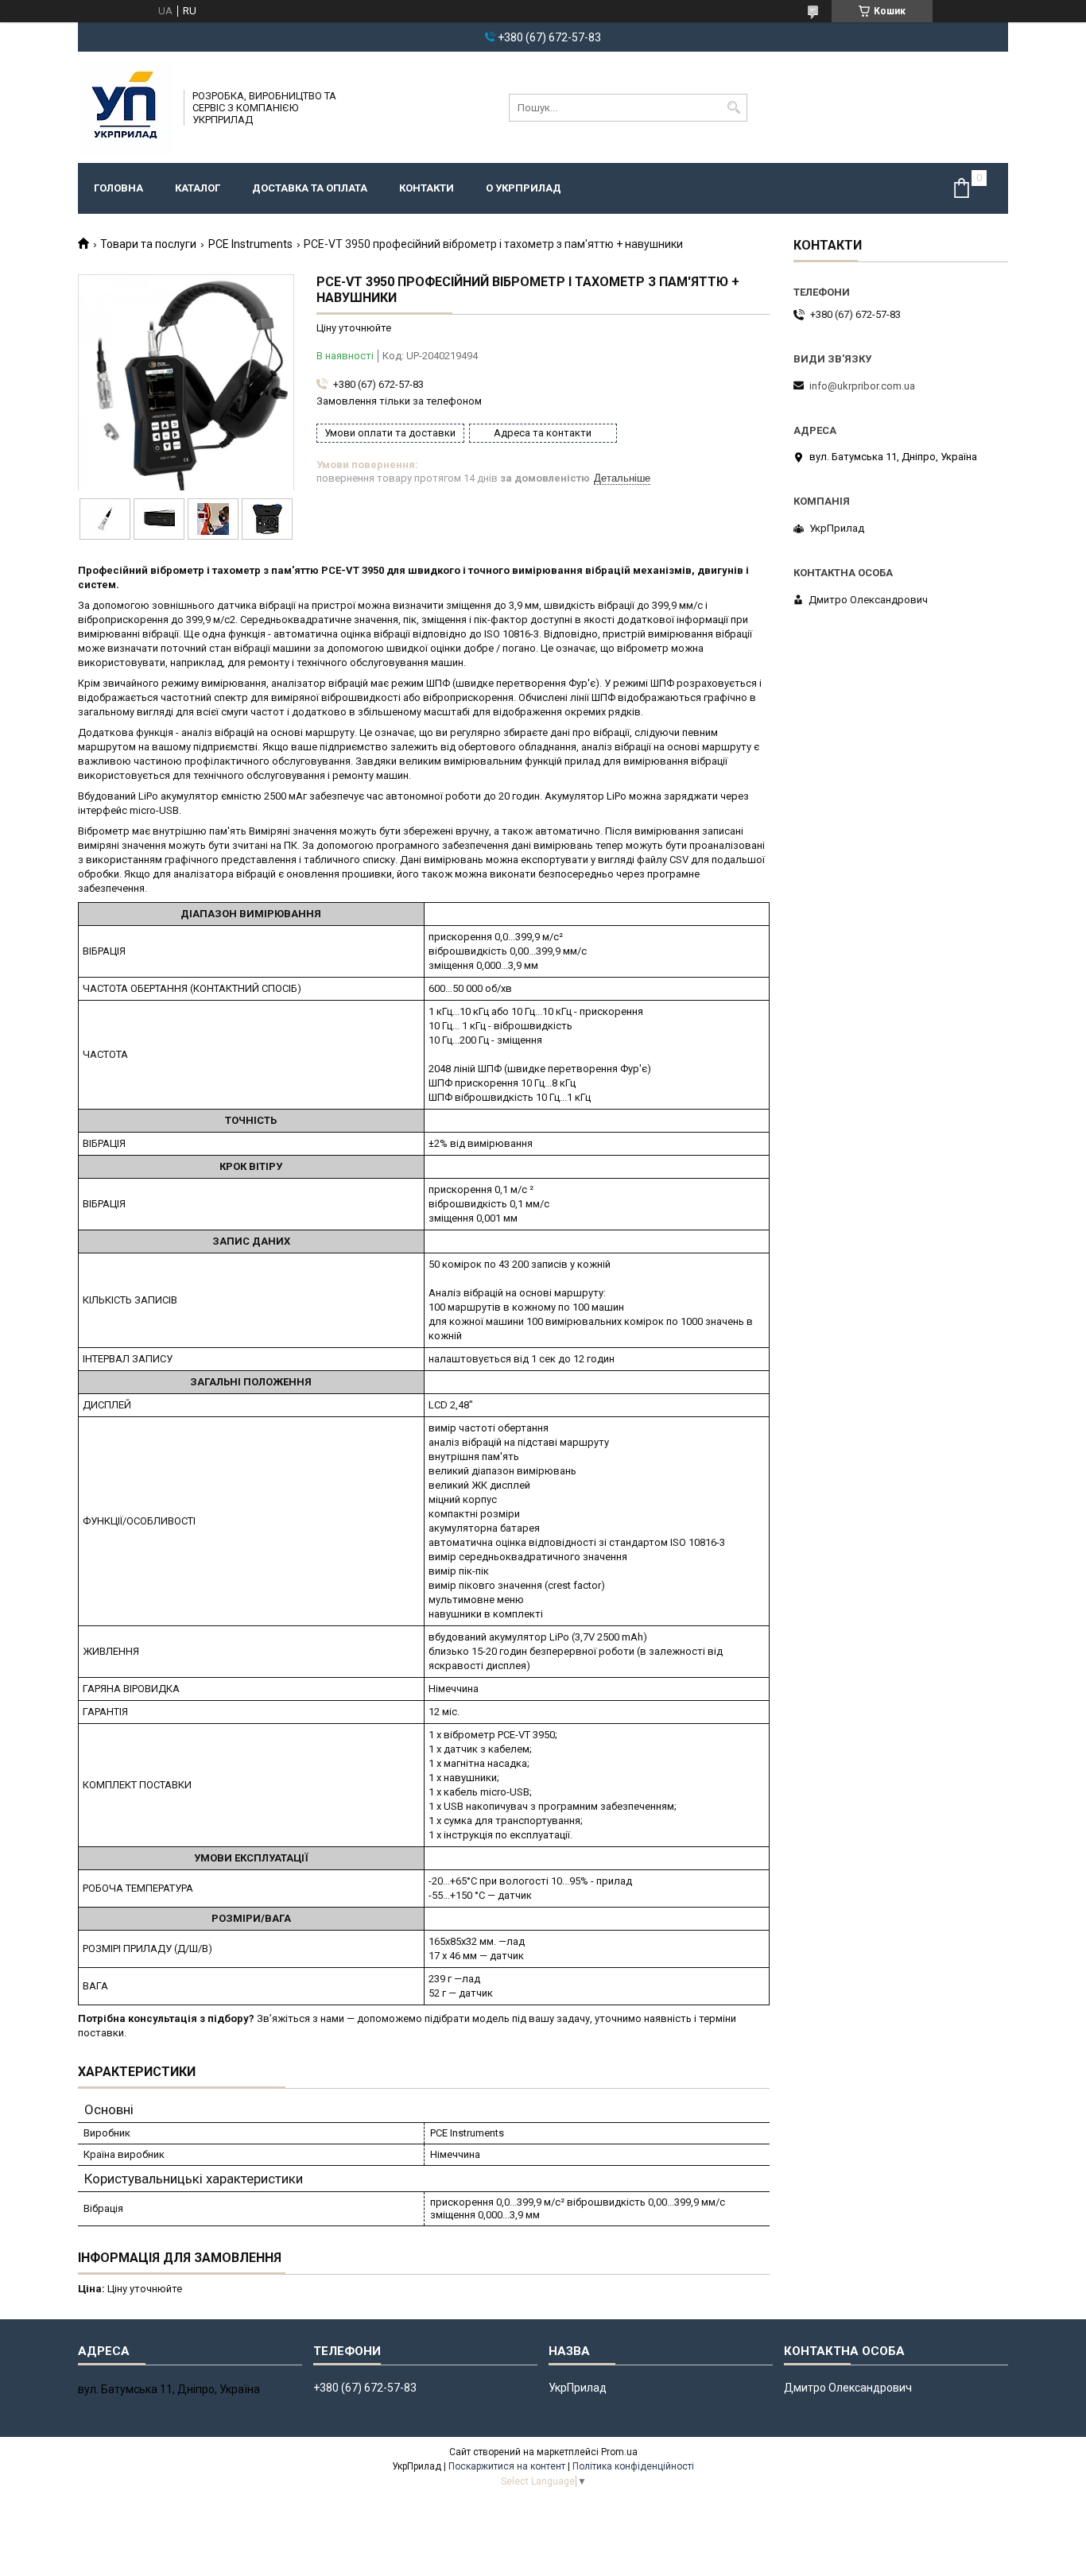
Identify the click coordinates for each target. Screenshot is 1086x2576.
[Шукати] (733, 108)
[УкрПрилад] (126, 107)
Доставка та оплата (310, 188)
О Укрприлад (524, 188)
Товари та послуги (148, 244)
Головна (118, 188)
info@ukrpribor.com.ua (862, 386)
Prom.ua (619, 2452)
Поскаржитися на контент (507, 2466)
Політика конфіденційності (633, 2466)
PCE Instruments (250, 244)
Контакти (427, 188)
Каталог (198, 188)
